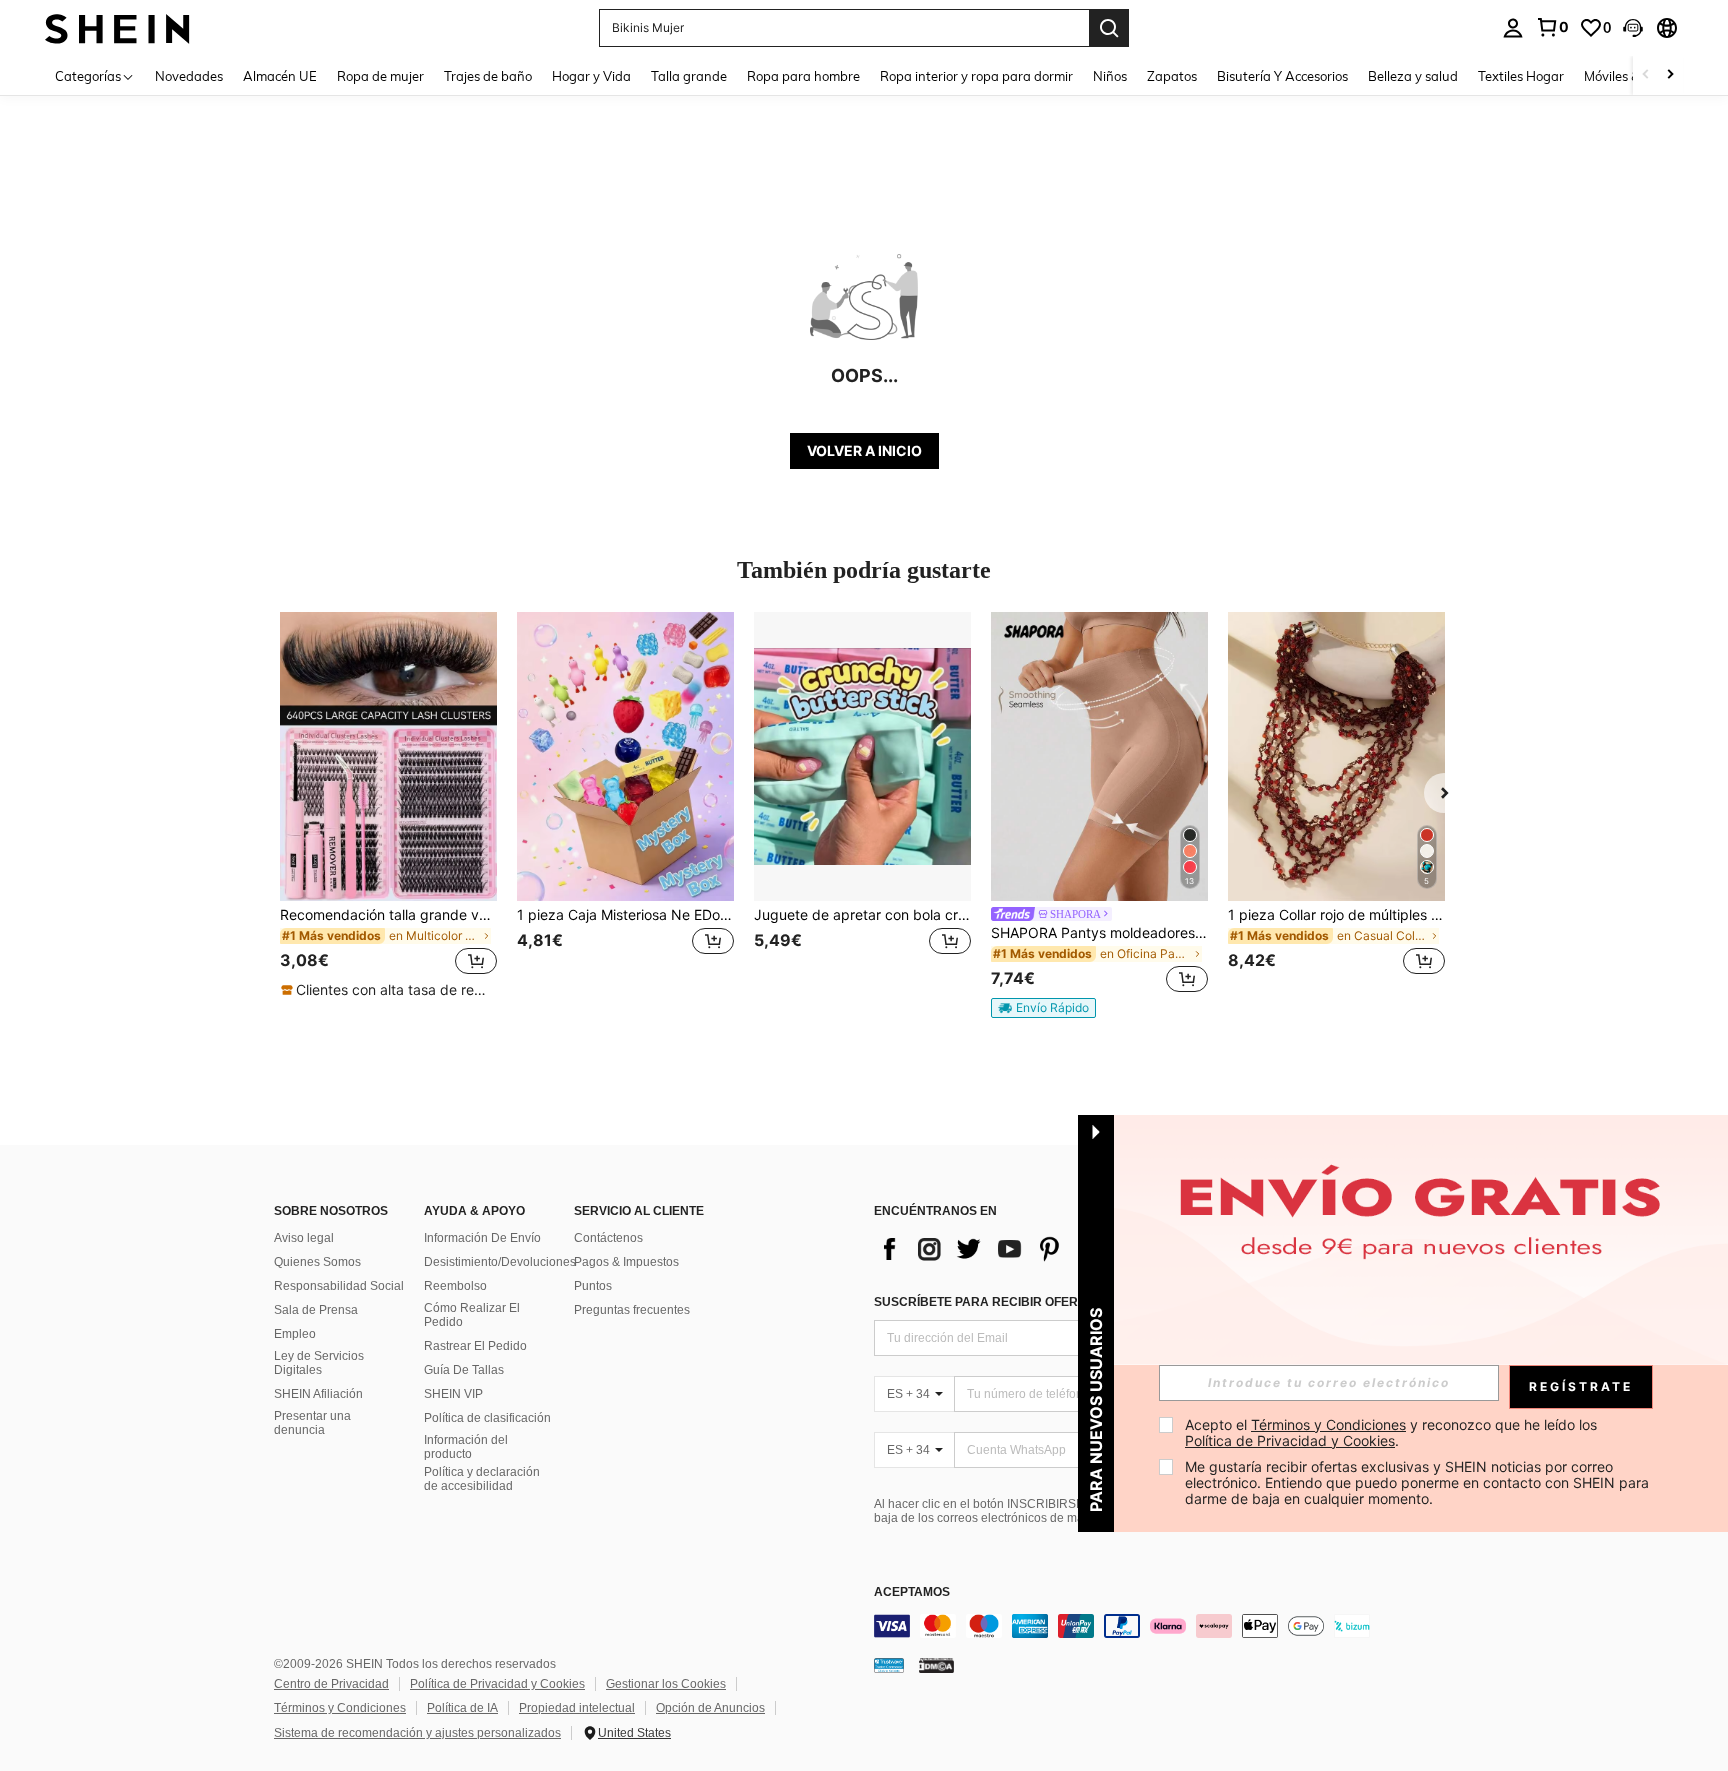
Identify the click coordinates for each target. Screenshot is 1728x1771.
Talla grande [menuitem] (689, 76)
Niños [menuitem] (1110, 76)
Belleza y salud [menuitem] (1413, 76)
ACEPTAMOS (912, 1592)
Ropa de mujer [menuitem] (380, 76)
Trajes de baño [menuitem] (488, 76)
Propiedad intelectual (577, 1708)
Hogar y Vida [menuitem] (591, 76)
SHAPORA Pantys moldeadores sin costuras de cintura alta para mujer (1099, 933)
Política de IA (462, 1708)
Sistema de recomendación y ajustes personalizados (417, 1733)
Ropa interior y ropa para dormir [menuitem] (976, 76)
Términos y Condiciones (340, 1708)
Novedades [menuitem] (189, 76)
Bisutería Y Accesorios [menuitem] (1282, 76)
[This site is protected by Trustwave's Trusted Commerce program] (889, 1665)
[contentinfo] (1174, 1626)
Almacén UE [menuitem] (280, 76)
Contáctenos (608, 1238)
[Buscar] (1109, 28)
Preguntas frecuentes (632, 1310)
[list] (1034, 1249)
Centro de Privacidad (331, 1684)
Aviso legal (304, 1238)
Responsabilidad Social (339, 1286)
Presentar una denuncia (312, 1423)
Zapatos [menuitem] (1172, 76)
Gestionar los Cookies (666, 1684)
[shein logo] (117, 27)
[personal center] (1513, 28)
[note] (388, 990)
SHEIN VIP (453, 1394)
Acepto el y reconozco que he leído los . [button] (1393, 1432)
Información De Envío (482, 1238)
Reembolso (455, 1286)
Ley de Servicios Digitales (319, 1363)
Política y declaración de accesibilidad (482, 1479)
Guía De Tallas (464, 1370)
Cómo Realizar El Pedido (472, 1315)
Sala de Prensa (316, 1310)
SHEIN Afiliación (318, 1394)
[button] (1633, 28)
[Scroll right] (1670, 75)
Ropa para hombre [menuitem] (803, 76)
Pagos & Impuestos (626, 1262)
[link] (1552, 27)
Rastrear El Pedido (475, 1346)
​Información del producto (466, 1447)
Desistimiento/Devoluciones (500, 1262)
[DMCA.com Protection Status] (936, 1665)
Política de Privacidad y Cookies (497, 1684)
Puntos (593, 1286)
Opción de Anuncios (710, 1708)
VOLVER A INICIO (864, 450)
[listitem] (388, 806)
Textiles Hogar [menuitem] (1521, 76)
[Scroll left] (1646, 75)
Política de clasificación (487, 1418)
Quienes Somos (317, 1262)
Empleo (295, 1334)
